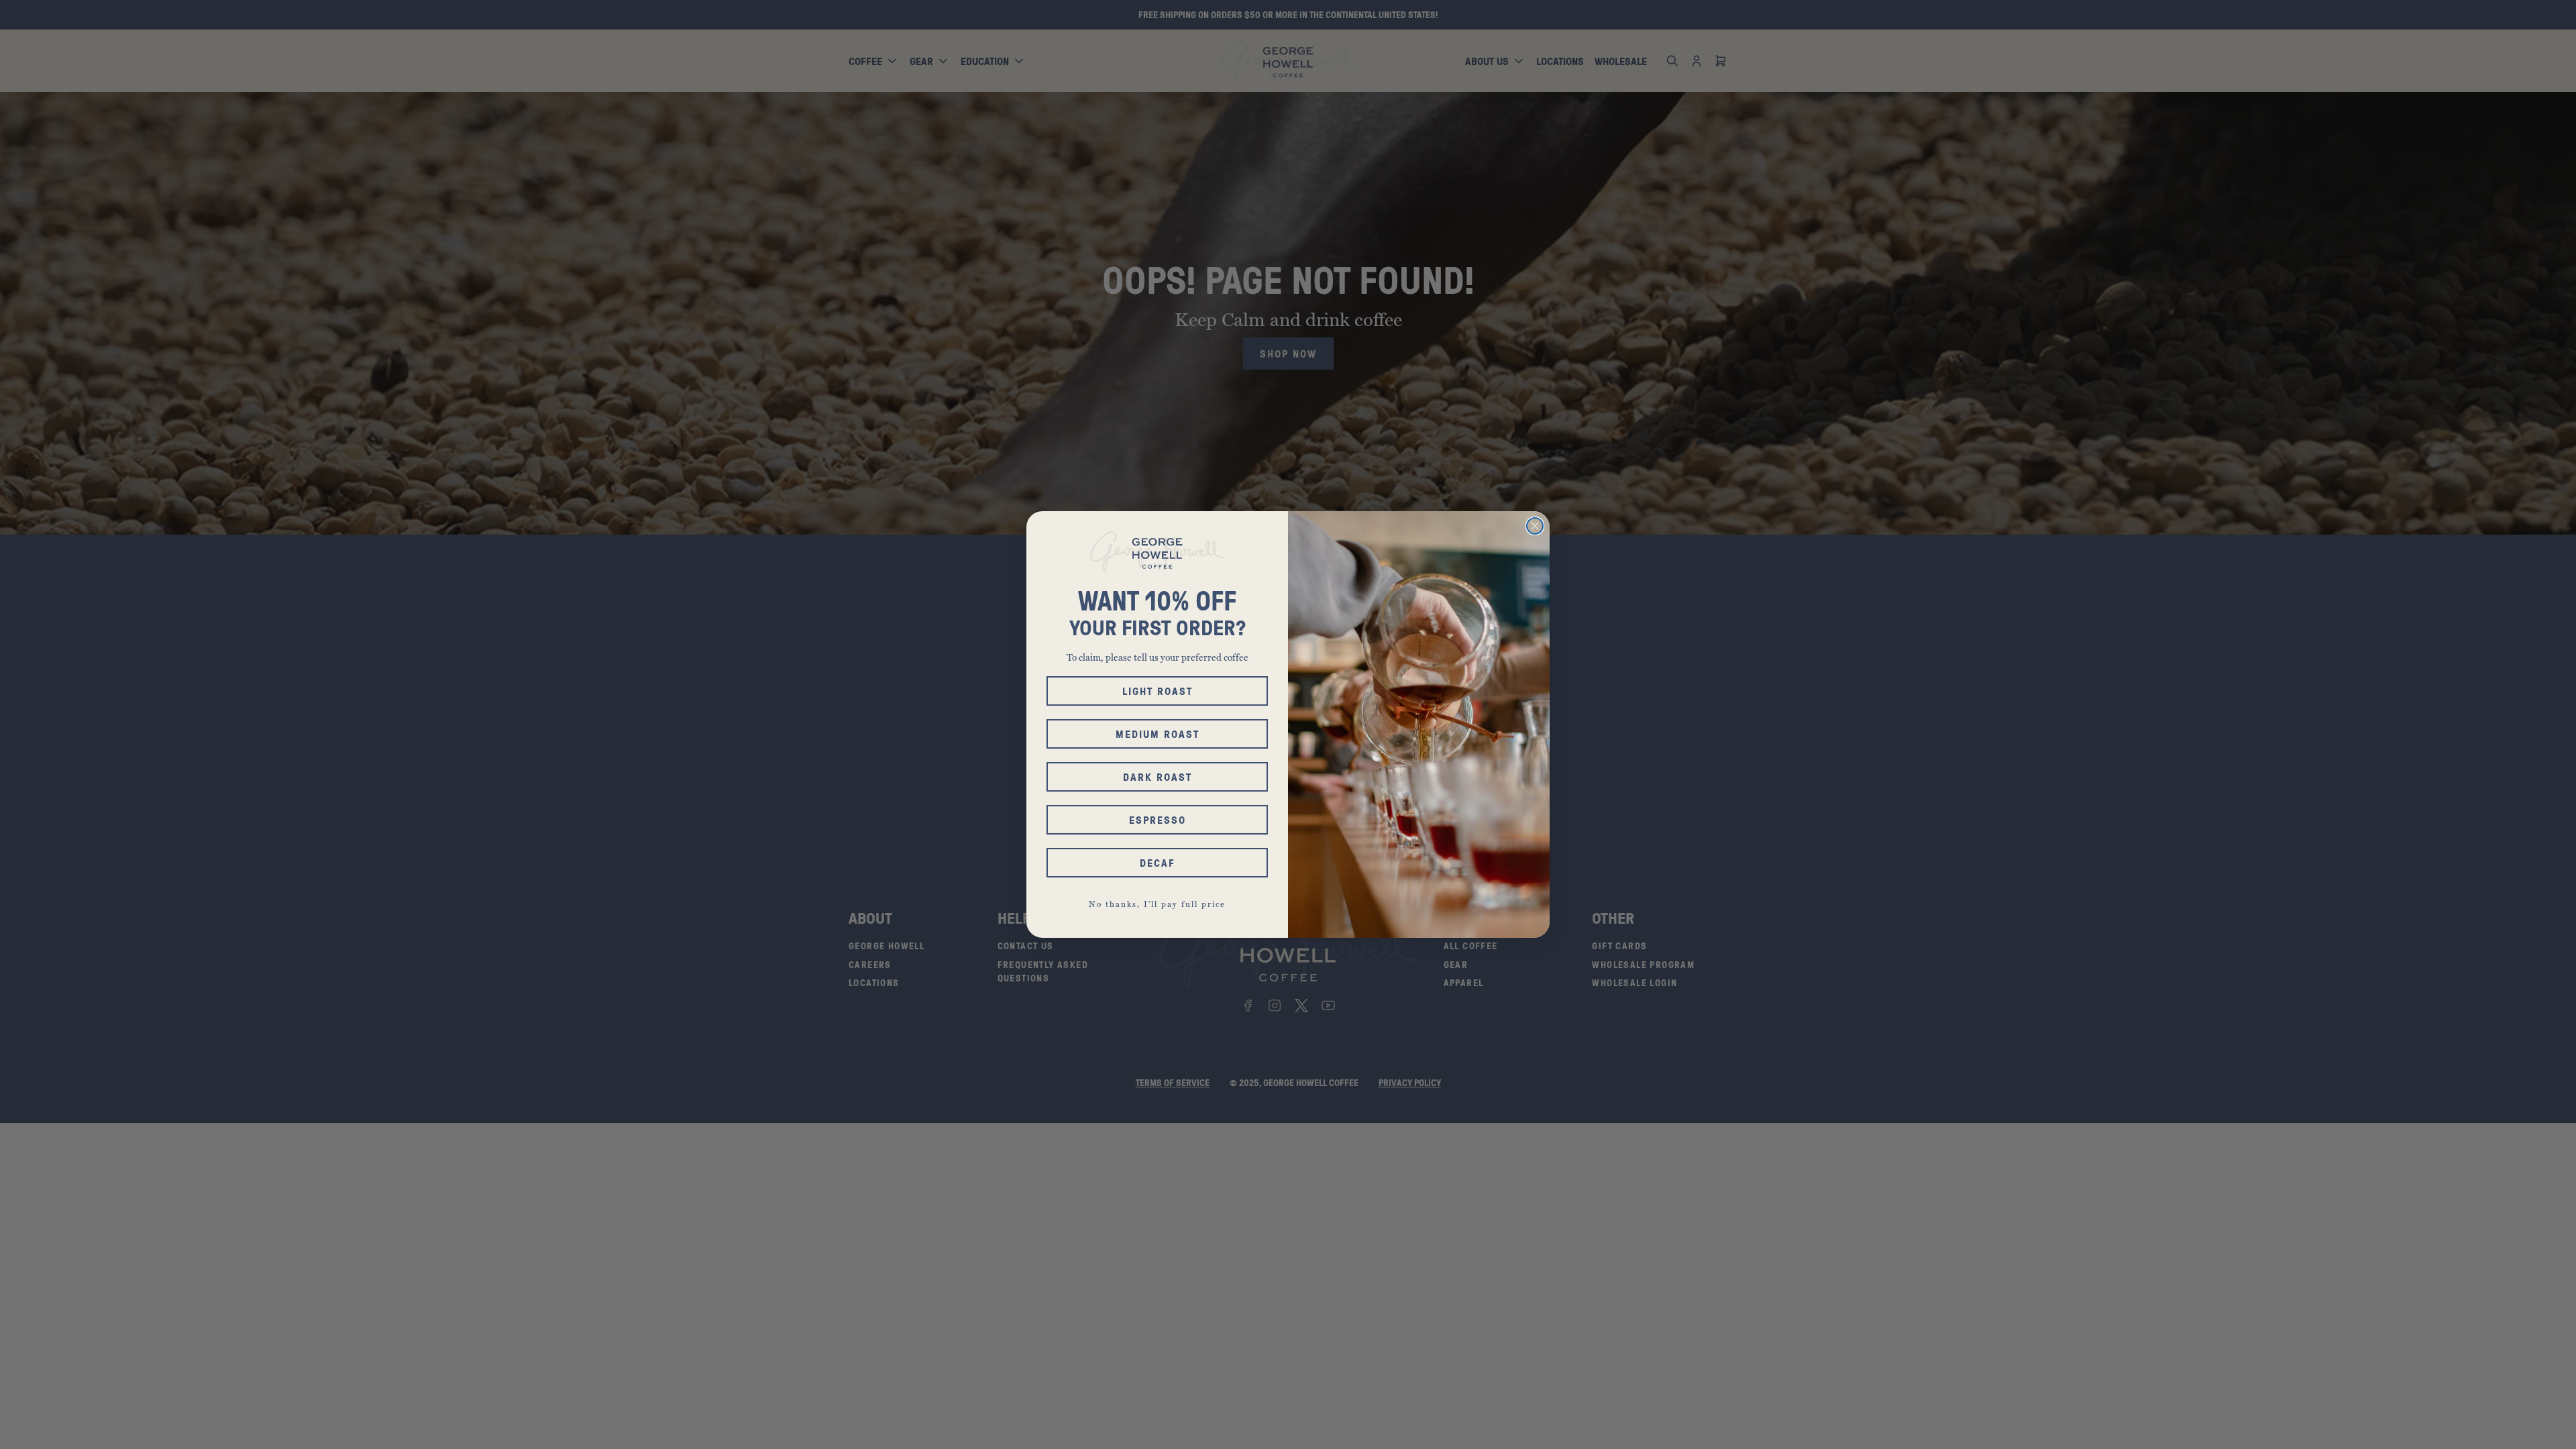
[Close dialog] (1535, 526)
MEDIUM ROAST (1158, 734)
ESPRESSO (1158, 820)
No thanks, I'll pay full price (1157, 904)
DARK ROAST (1158, 777)
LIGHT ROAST (1158, 691)
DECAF (1158, 863)
